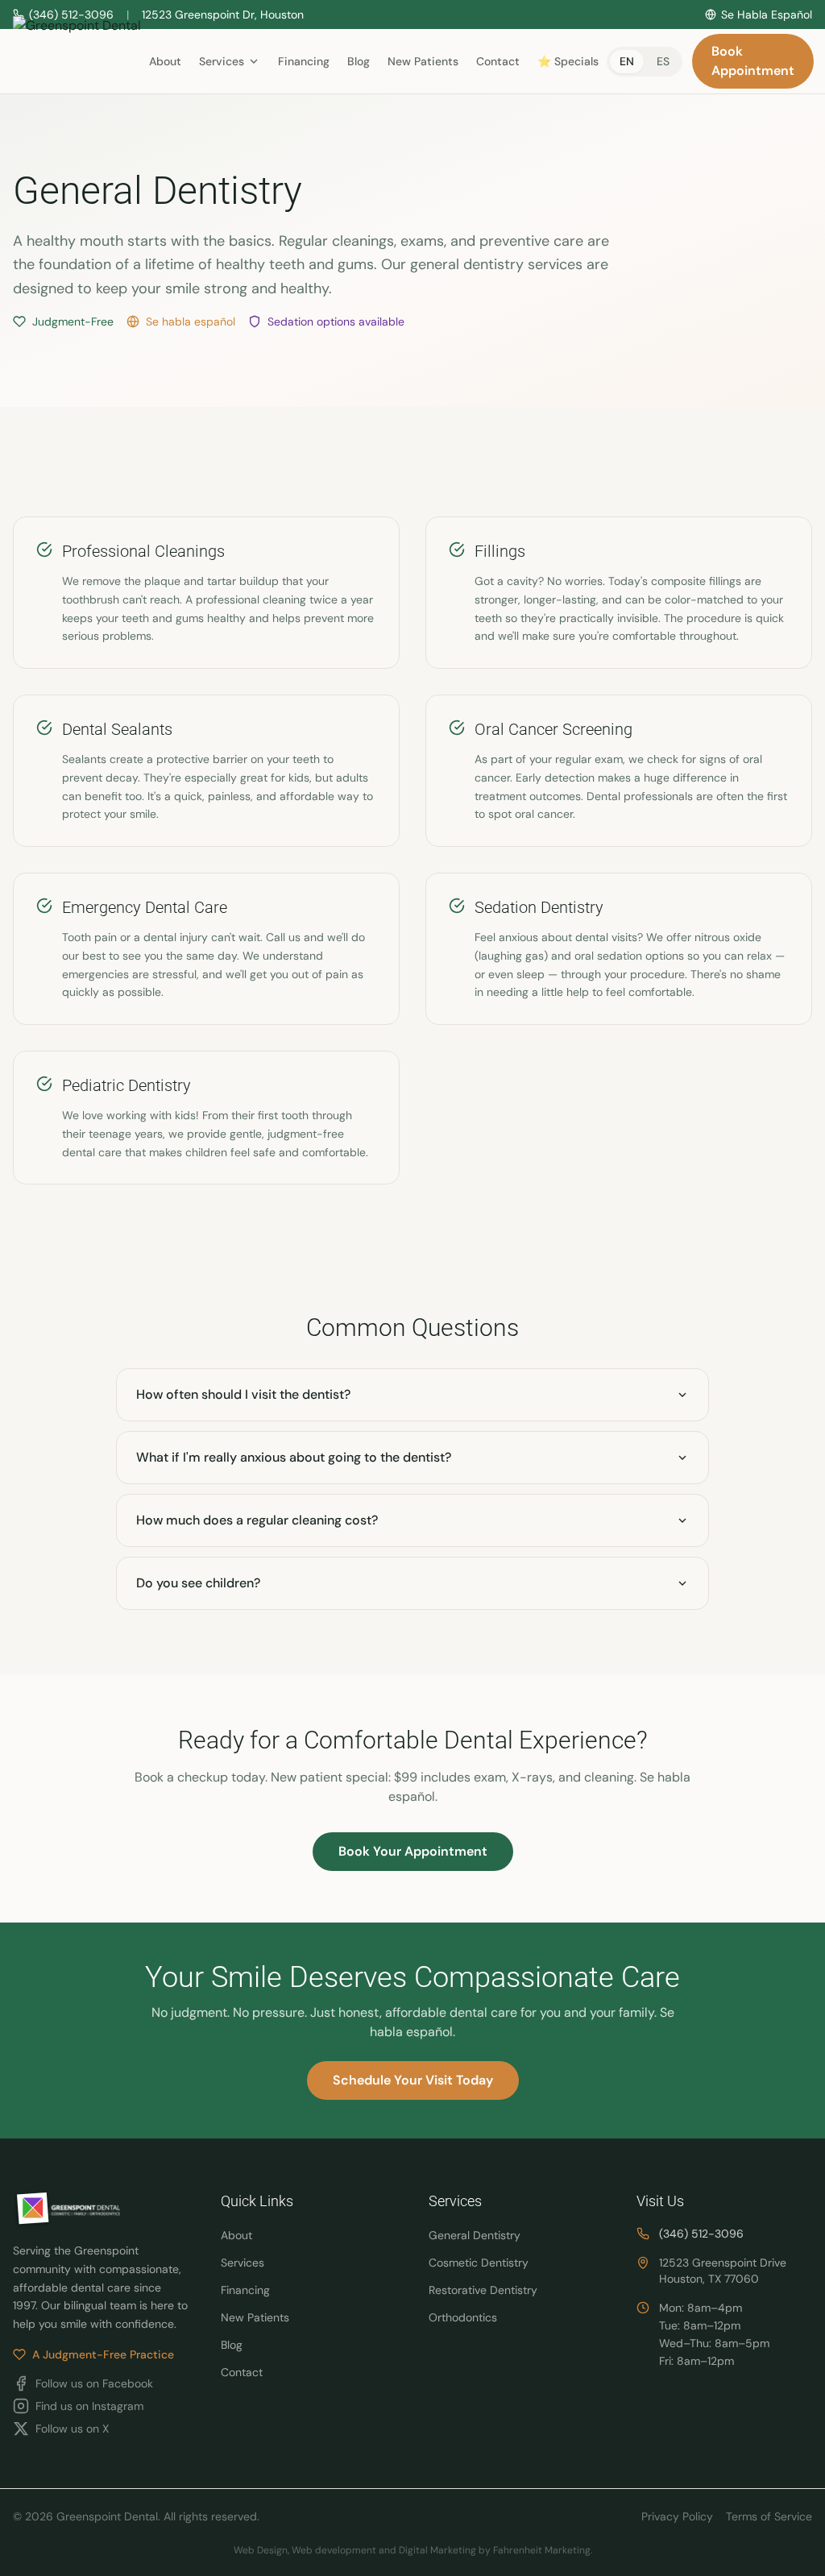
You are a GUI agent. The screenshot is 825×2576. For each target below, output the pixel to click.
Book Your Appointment (413, 1851)
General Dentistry (475, 2235)
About (165, 61)
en (627, 61)
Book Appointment (753, 61)
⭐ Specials (568, 61)
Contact (498, 61)
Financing (304, 61)
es (663, 61)
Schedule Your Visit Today (413, 2080)
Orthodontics (463, 2317)
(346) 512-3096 (701, 2234)
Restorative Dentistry (483, 2290)
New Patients (423, 61)
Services (243, 2263)
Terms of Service (769, 2516)
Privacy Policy (677, 2516)
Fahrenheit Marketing (542, 2550)
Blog (359, 61)
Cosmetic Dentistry (479, 2263)
